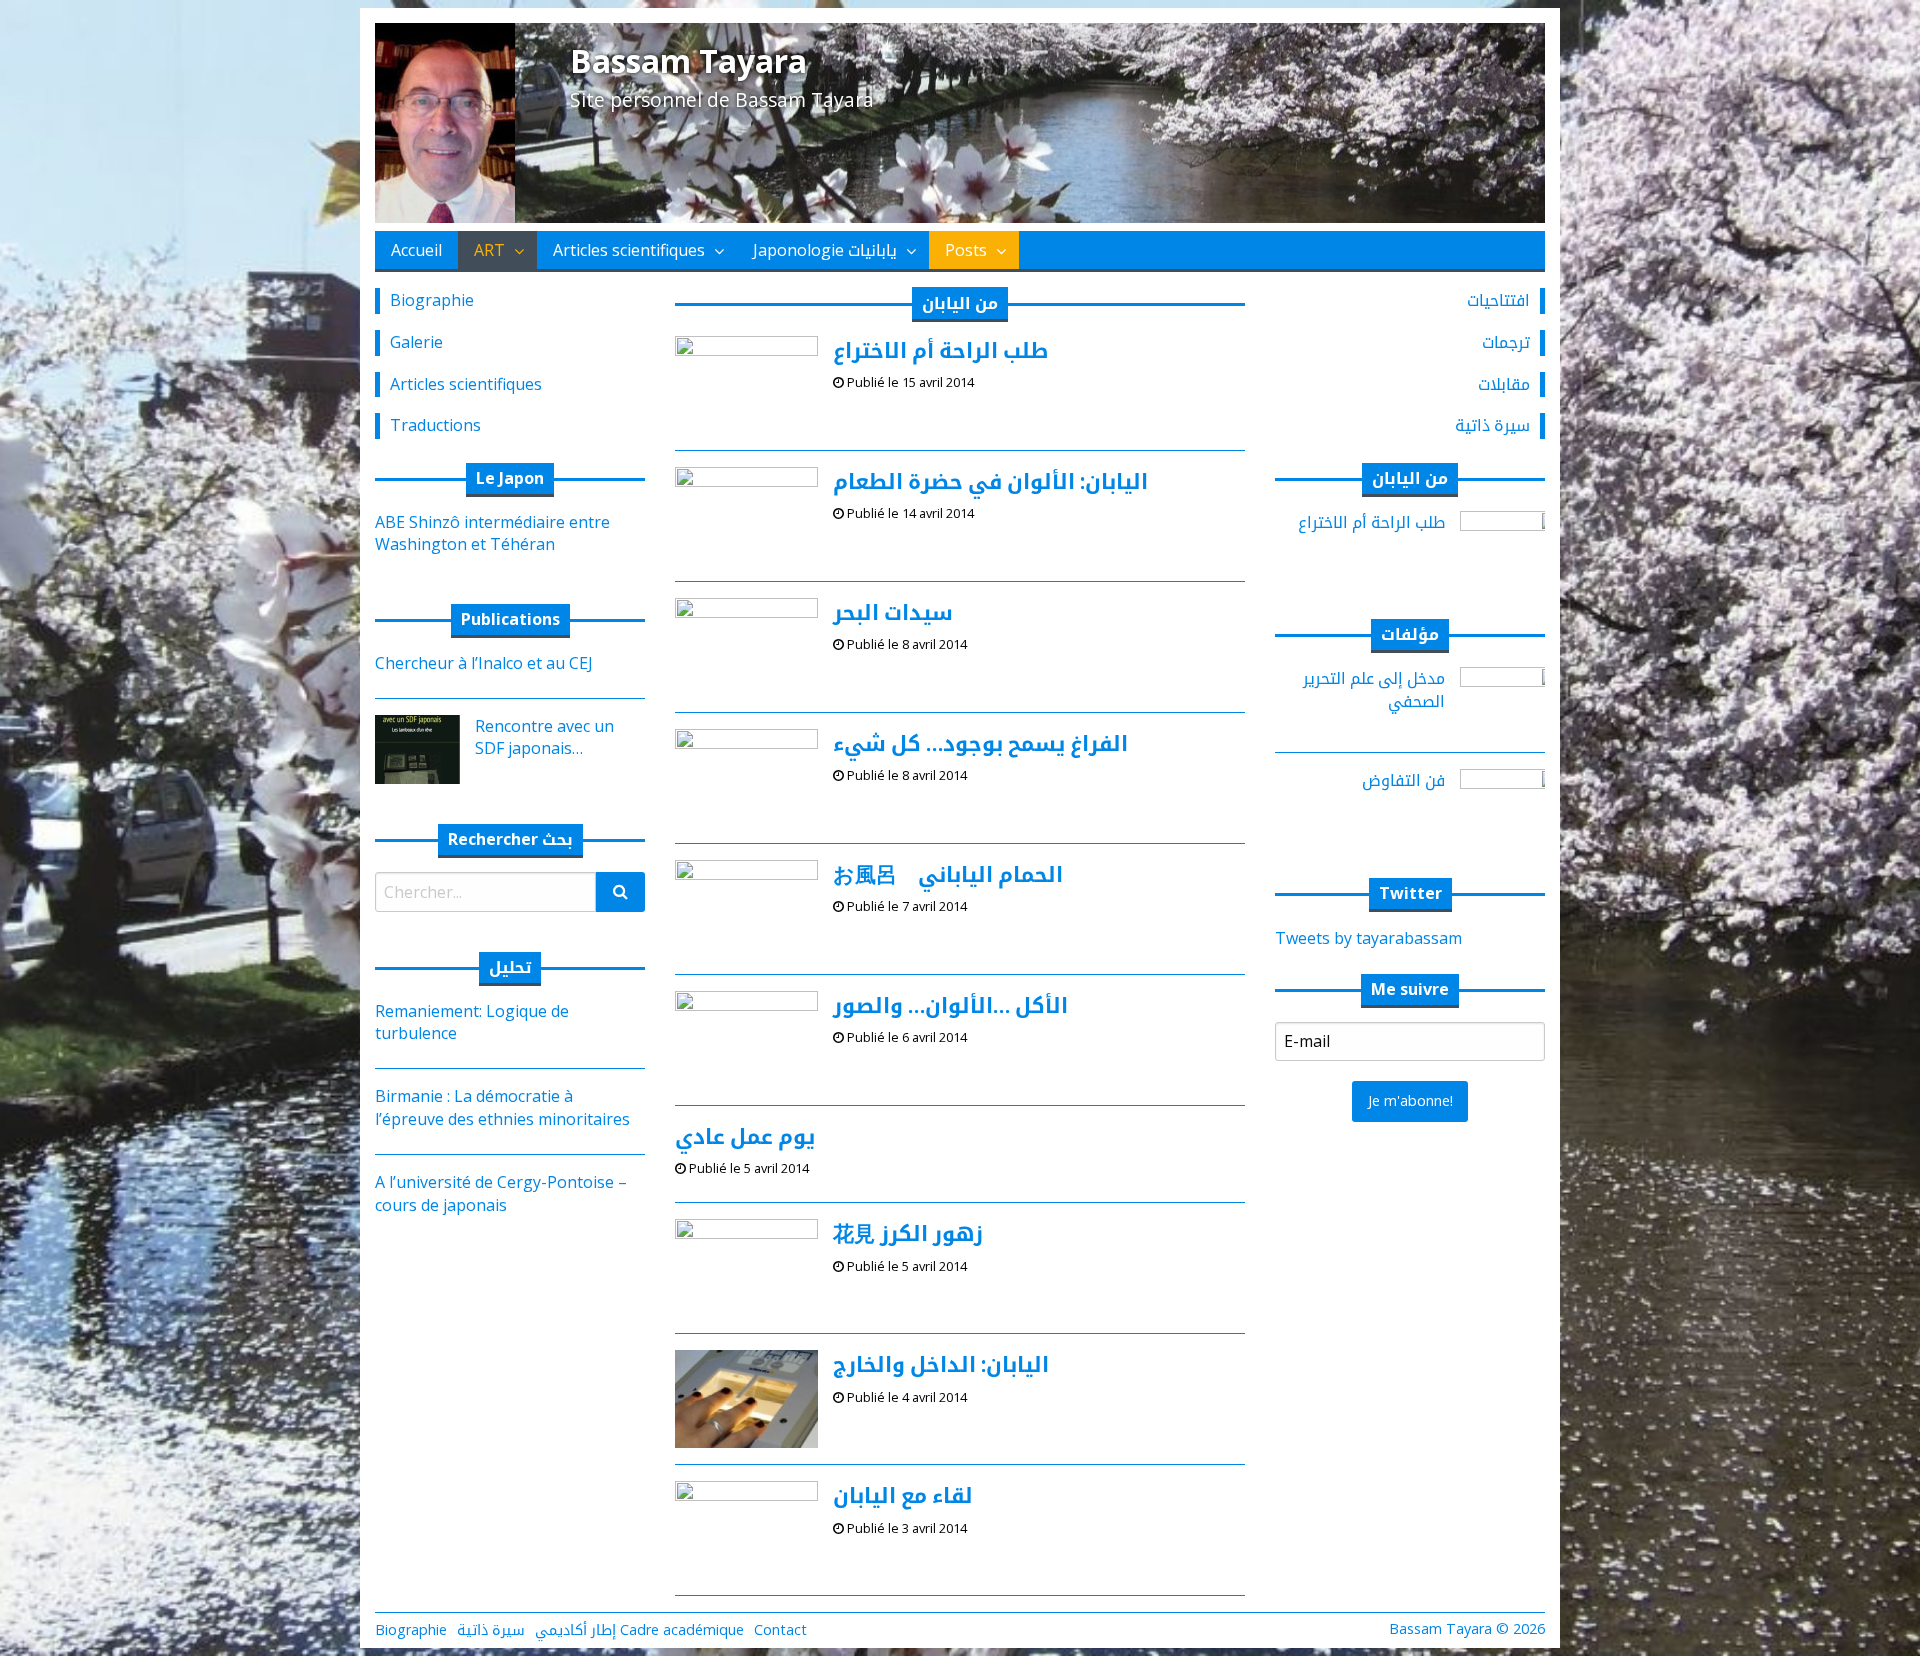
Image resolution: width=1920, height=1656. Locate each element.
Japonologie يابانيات (825, 250)
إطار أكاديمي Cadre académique (639, 1629)
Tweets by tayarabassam (1368, 938)
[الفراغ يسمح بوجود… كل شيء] (746, 777)
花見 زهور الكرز (908, 1233)
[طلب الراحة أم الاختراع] (746, 384)
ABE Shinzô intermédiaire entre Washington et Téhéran (492, 533)
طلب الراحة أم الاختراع (940, 350)
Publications (510, 619)
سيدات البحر (893, 612)
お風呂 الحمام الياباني (948, 874)
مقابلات (1504, 384)
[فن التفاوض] (1510, 802)
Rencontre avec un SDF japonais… (544, 737)
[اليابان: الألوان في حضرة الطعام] (746, 515)
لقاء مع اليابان (903, 1495)
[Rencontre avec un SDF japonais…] (410, 748)
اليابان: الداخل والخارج (941, 1364)
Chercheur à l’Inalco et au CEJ (484, 663)
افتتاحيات (1498, 300)
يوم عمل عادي (745, 1136)
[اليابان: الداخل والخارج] (746, 1398)
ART (489, 250)
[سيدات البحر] (746, 646)
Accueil (416, 250)
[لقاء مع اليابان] (746, 1529)
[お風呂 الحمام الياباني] (746, 908)
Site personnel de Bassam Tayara (722, 99)
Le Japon (510, 478)
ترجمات (1506, 342)
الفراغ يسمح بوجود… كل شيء (980, 743)
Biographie (432, 300)
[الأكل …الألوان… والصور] (746, 1038)
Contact (780, 1629)
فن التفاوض (1403, 780)
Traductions (435, 425)
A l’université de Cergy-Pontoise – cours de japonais (501, 1193)
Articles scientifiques (629, 250)
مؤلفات (1410, 634)
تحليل (510, 967)
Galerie (416, 342)
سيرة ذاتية (1492, 425)
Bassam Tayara (688, 60)
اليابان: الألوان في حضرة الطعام (990, 481)
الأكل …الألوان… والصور (950, 1005)
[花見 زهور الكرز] (746, 1267)
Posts (966, 250)
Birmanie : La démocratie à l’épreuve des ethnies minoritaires (502, 1107)
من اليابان (1410, 478)
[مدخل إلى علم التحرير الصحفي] (1510, 700)
